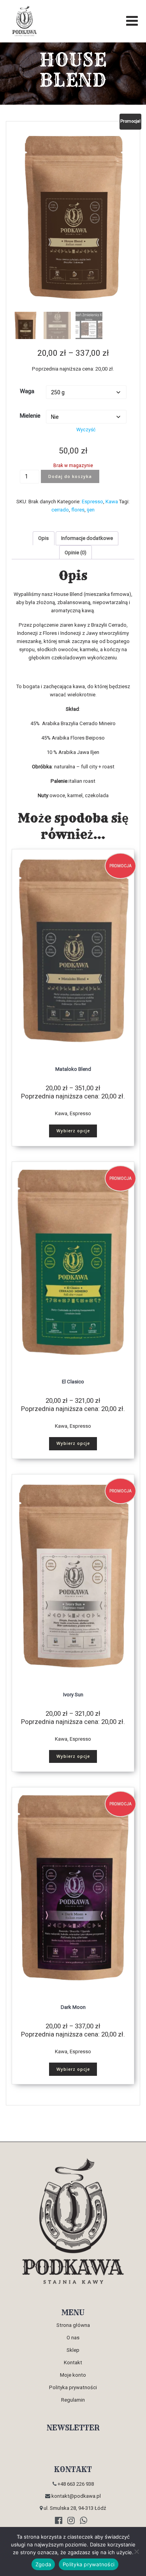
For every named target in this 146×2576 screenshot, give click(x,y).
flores (78, 510)
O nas (73, 2338)
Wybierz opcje (73, 1131)
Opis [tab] (43, 538)
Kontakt (73, 2363)
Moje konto (73, 2375)
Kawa (112, 502)
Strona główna (73, 2325)
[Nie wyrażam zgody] (136, 2551)
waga (27, 391)
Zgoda (43, 2564)
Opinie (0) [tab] (76, 553)
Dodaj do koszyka (70, 476)
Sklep (73, 2350)
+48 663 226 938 (75, 2484)
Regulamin (73, 2400)
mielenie (30, 416)
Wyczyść (86, 430)
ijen (91, 510)
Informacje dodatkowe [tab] (87, 538)
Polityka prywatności (73, 2387)
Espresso (92, 502)
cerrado (60, 510)
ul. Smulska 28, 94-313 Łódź (74, 2508)
